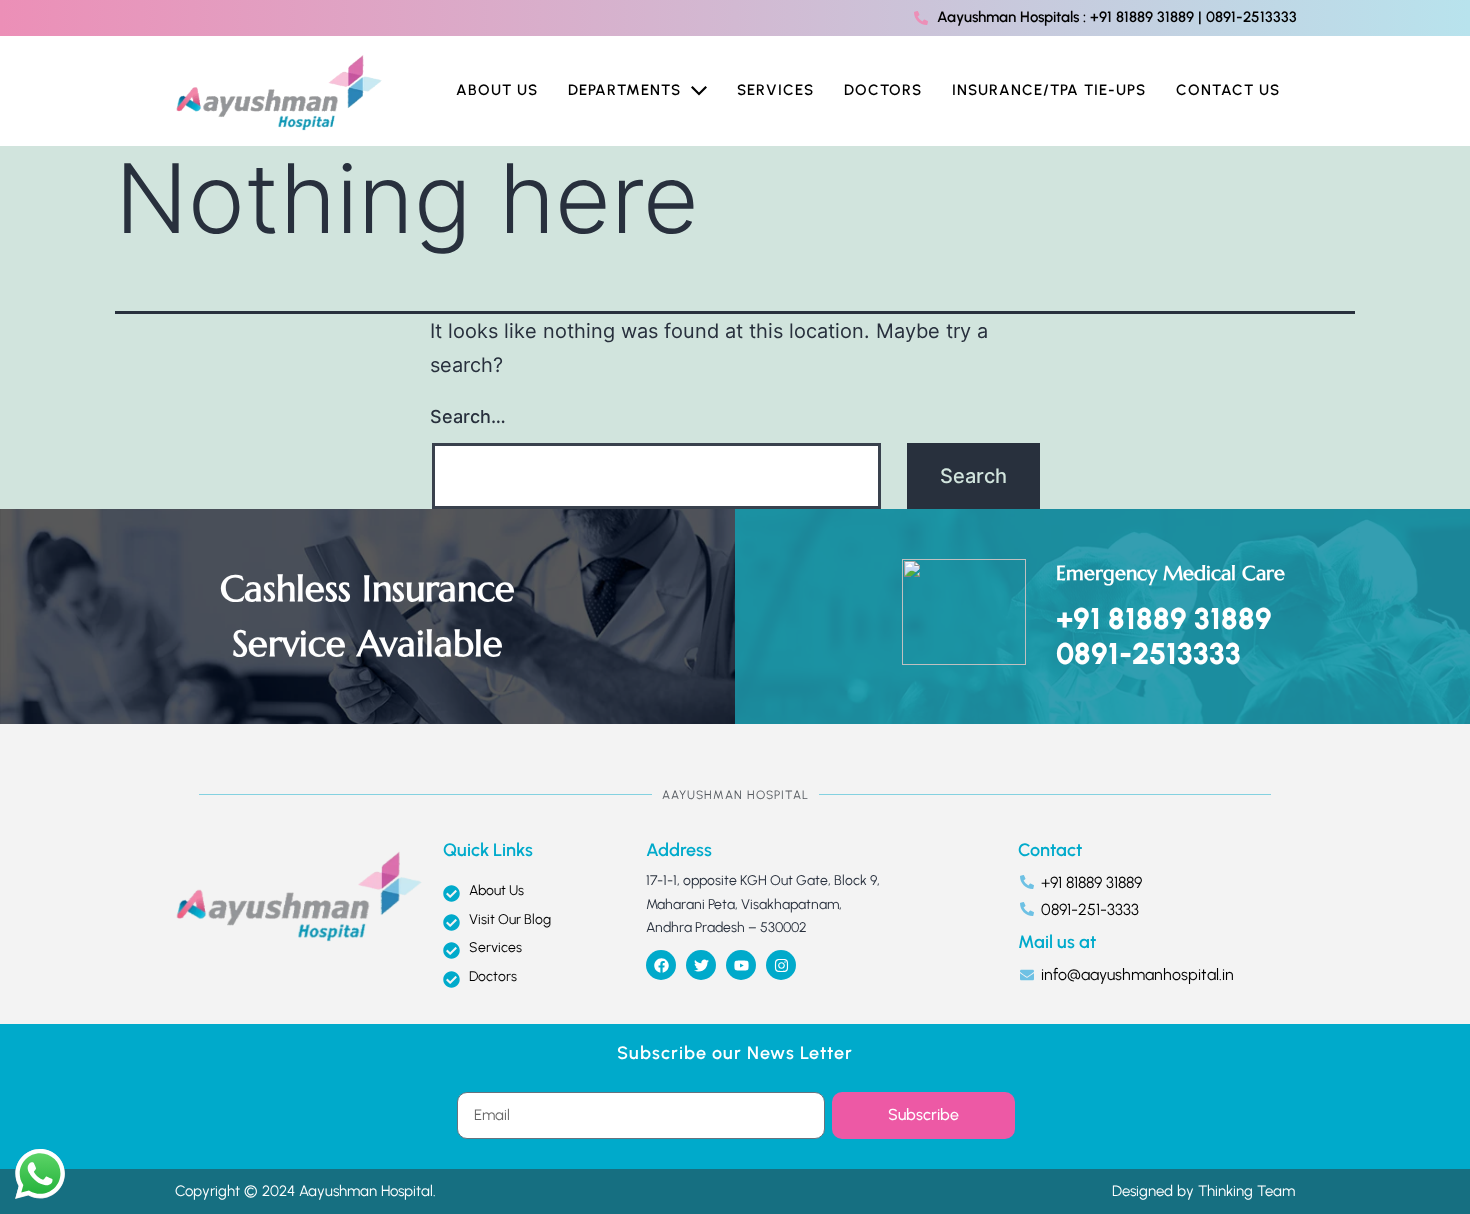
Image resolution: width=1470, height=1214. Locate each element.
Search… (468, 416)
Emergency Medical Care (1170, 573)
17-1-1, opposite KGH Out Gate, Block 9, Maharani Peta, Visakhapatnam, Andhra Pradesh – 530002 (763, 904)
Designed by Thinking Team (1203, 1191)
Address (679, 850)
